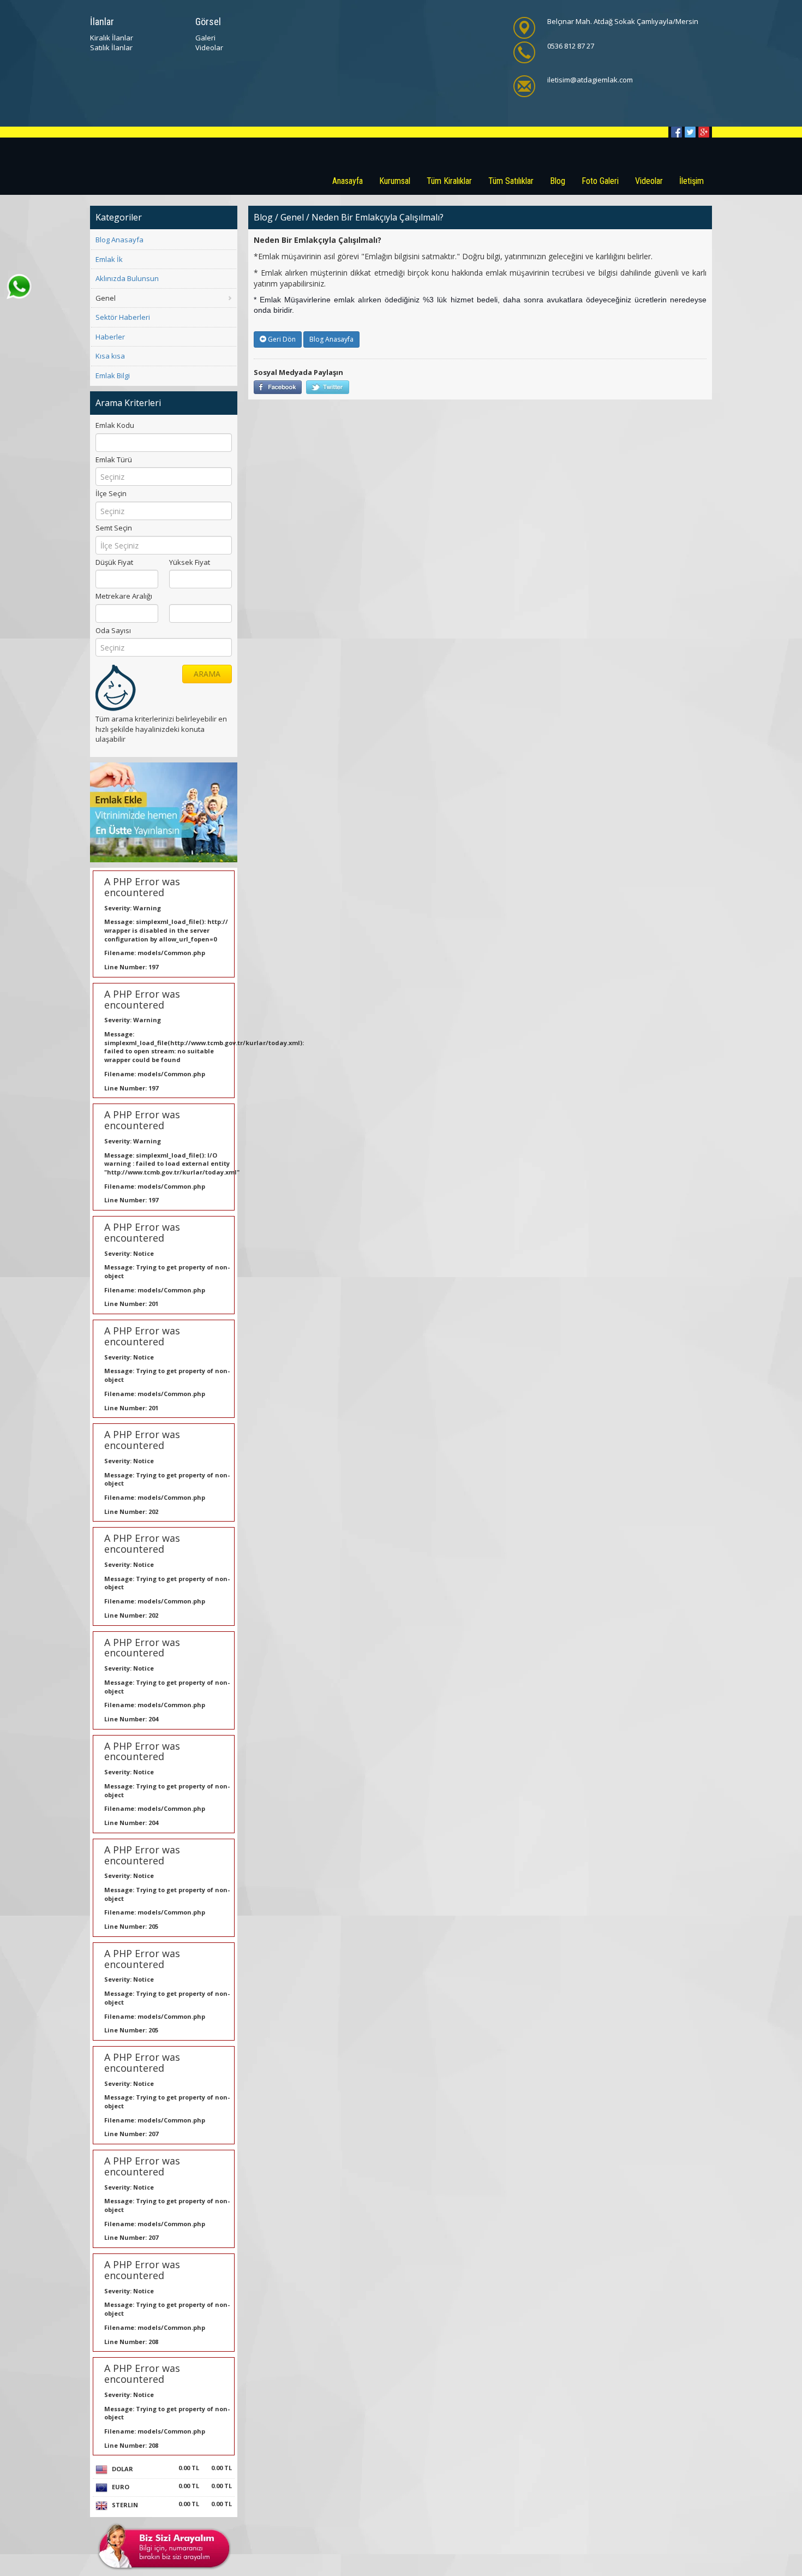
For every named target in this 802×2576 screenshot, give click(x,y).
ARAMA (207, 674)
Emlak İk (109, 259)
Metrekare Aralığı (124, 596)
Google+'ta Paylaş (372, 387)
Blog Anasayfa (119, 240)
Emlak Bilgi (113, 375)
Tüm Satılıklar (511, 181)
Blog (558, 181)
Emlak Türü (114, 460)
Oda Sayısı (113, 630)
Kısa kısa (110, 356)
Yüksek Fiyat (190, 562)
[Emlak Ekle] (164, 812)
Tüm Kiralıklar (449, 181)
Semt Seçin (114, 528)
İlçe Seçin (111, 493)
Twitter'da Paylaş (328, 387)
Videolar (209, 47)
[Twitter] (690, 132)
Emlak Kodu (115, 425)
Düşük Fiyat (114, 562)
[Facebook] (677, 132)
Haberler (110, 337)
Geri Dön (281, 339)
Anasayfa (348, 181)
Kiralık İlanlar (112, 38)
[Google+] (704, 132)
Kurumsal (395, 181)
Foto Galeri (600, 181)
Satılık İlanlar (111, 47)
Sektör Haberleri (123, 317)
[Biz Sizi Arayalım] (164, 2546)
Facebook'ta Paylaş (278, 387)
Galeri (205, 38)
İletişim (692, 181)
